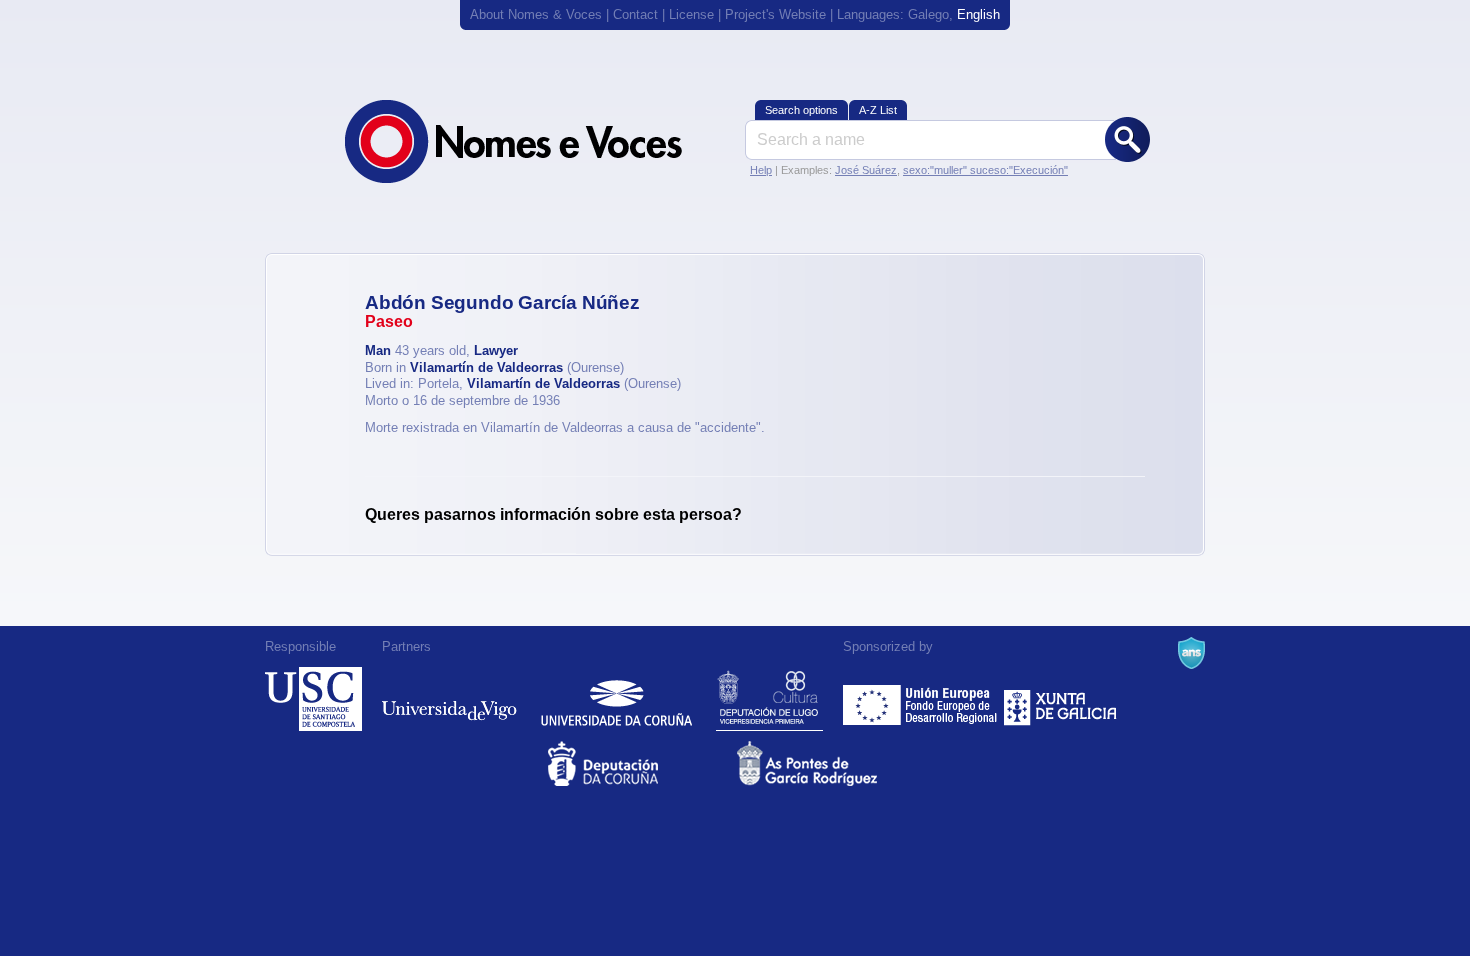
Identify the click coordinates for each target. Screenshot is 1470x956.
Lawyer (496, 350)
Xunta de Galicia (1060, 699)
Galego (928, 14)
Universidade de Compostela (313, 699)
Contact (635, 14)
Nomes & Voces (535, 141)
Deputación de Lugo (769, 699)
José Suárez (866, 170)
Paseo (389, 321)
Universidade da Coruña (616, 699)
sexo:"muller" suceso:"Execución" (985, 170)
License (691, 14)
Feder (921, 699)
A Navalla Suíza (1191, 653)
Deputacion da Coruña (640, 763)
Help (761, 170)
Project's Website (775, 14)
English (978, 14)
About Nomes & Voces (536, 14)
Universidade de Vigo (449, 699)
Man (378, 350)
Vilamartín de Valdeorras (486, 367)
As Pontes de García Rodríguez (829, 763)
